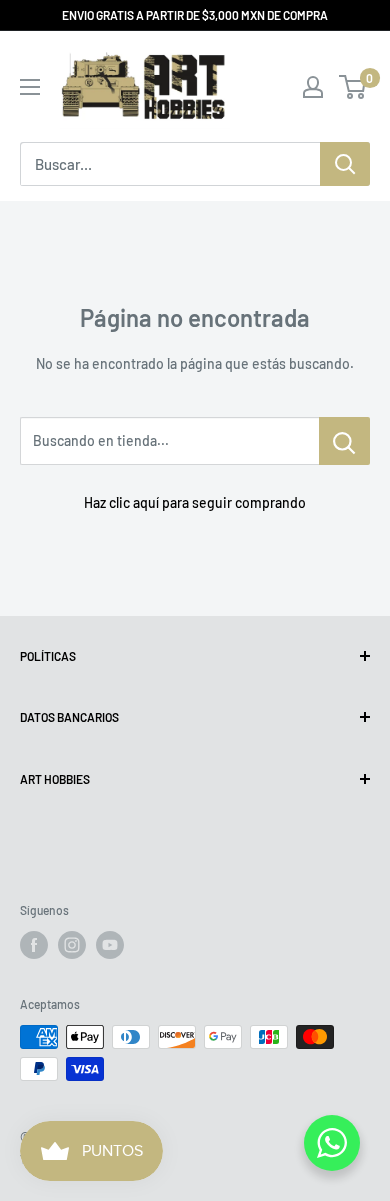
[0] (353, 87)
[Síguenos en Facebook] (34, 945)
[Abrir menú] (30, 87)
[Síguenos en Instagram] (72, 945)
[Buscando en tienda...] (344, 441)
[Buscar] (345, 164)
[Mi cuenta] (313, 87)
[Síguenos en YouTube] (110, 945)
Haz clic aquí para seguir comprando (195, 502)
